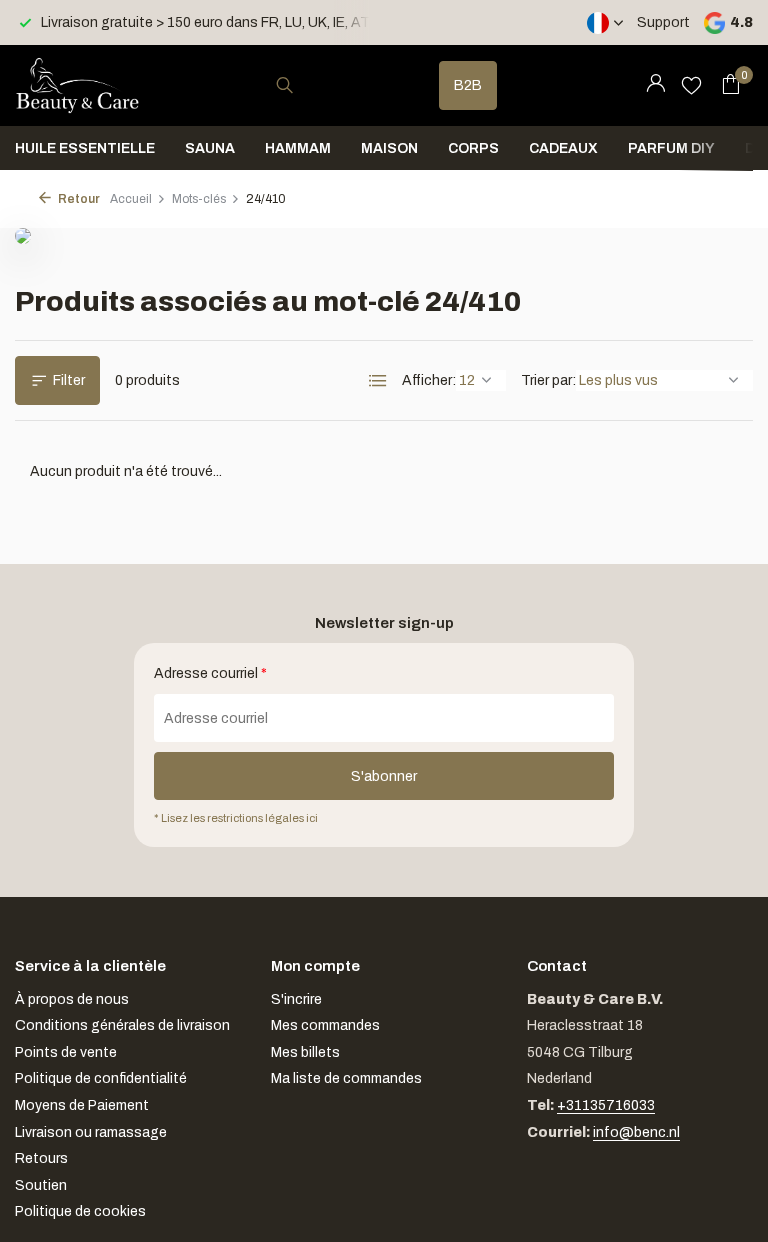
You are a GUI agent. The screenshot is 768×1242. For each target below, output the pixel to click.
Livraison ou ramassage (91, 1132)
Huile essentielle (85, 148)
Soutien (41, 1185)
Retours (41, 1158)
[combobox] (303, 85)
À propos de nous (72, 999)
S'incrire (296, 999)
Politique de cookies (80, 1211)
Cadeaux (563, 148)
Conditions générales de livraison (122, 1025)
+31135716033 (606, 1105)
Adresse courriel (210, 673)
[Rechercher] (284, 85)
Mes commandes (325, 1025)
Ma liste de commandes (346, 1078)
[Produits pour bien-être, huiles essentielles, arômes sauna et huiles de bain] (77, 85)
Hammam (298, 148)
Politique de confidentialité (101, 1078)
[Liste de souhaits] (691, 85)
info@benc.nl (636, 1132)
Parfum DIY (671, 148)
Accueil (131, 199)
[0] (725, 85)
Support (663, 22)
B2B (468, 85)
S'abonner (384, 776)
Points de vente (66, 1052)
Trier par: (548, 380)
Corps (473, 148)
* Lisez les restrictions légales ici (236, 818)
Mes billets (305, 1052)
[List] (378, 381)
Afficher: (429, 380)
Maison (389, 148)
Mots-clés (199, 199)
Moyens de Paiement (82, 1105)
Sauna (210, 148)
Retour (78, 199)
